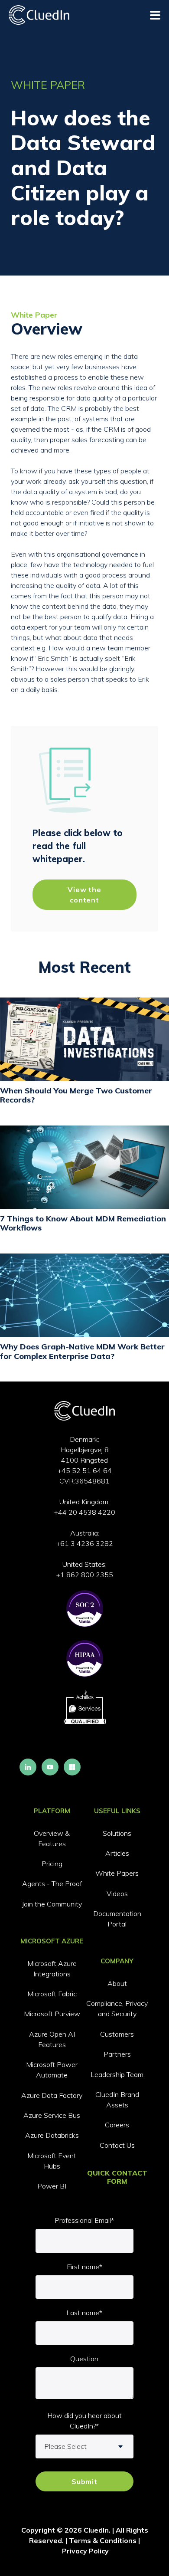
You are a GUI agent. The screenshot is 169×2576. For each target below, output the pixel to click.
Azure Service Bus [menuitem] (52, 2115)
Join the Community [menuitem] (52, 1904)
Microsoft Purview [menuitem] (52, 2014)
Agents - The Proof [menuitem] (52, 1884)
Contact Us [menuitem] (117, 2145)
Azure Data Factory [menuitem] (52, 2095)
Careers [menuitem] (117, 2125)
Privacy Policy (85, 2551)
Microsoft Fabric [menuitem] (52, 1994)
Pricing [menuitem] (52, 1864)
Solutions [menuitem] (117, 1833)
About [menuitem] (117, 1983)
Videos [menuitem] (117, 1893)
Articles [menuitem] (117, 1853)
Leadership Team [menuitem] (117, 2074)
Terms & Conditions (103, 2540)
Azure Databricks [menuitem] (52, 2135)
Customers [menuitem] (117, 2034)
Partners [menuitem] (117, 2054)
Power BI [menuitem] (52, 2186)
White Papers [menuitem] (117, 1873)
